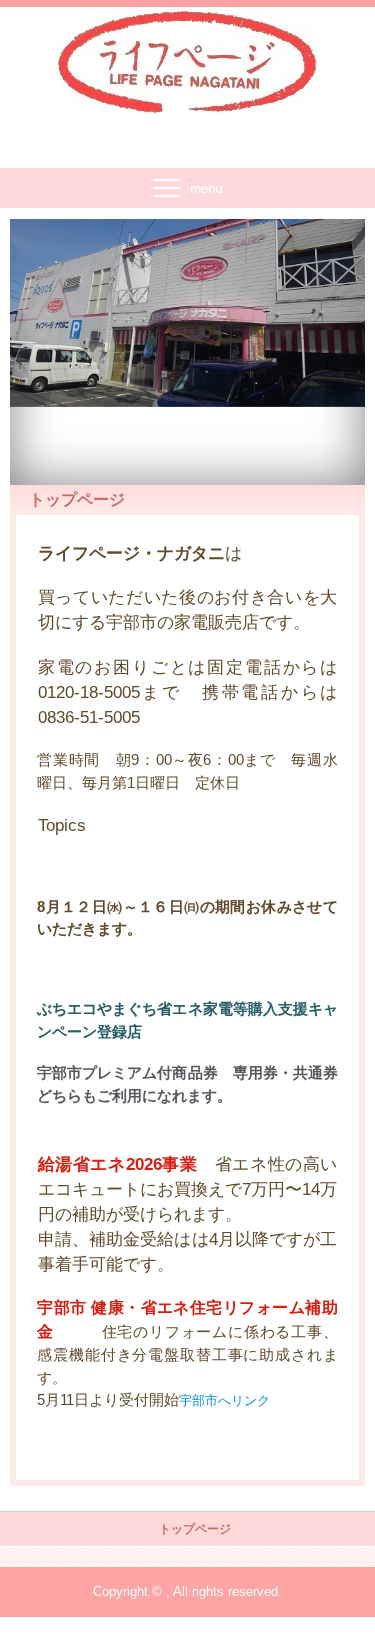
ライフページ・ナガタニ (188, 49)
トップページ (195, 1529)
